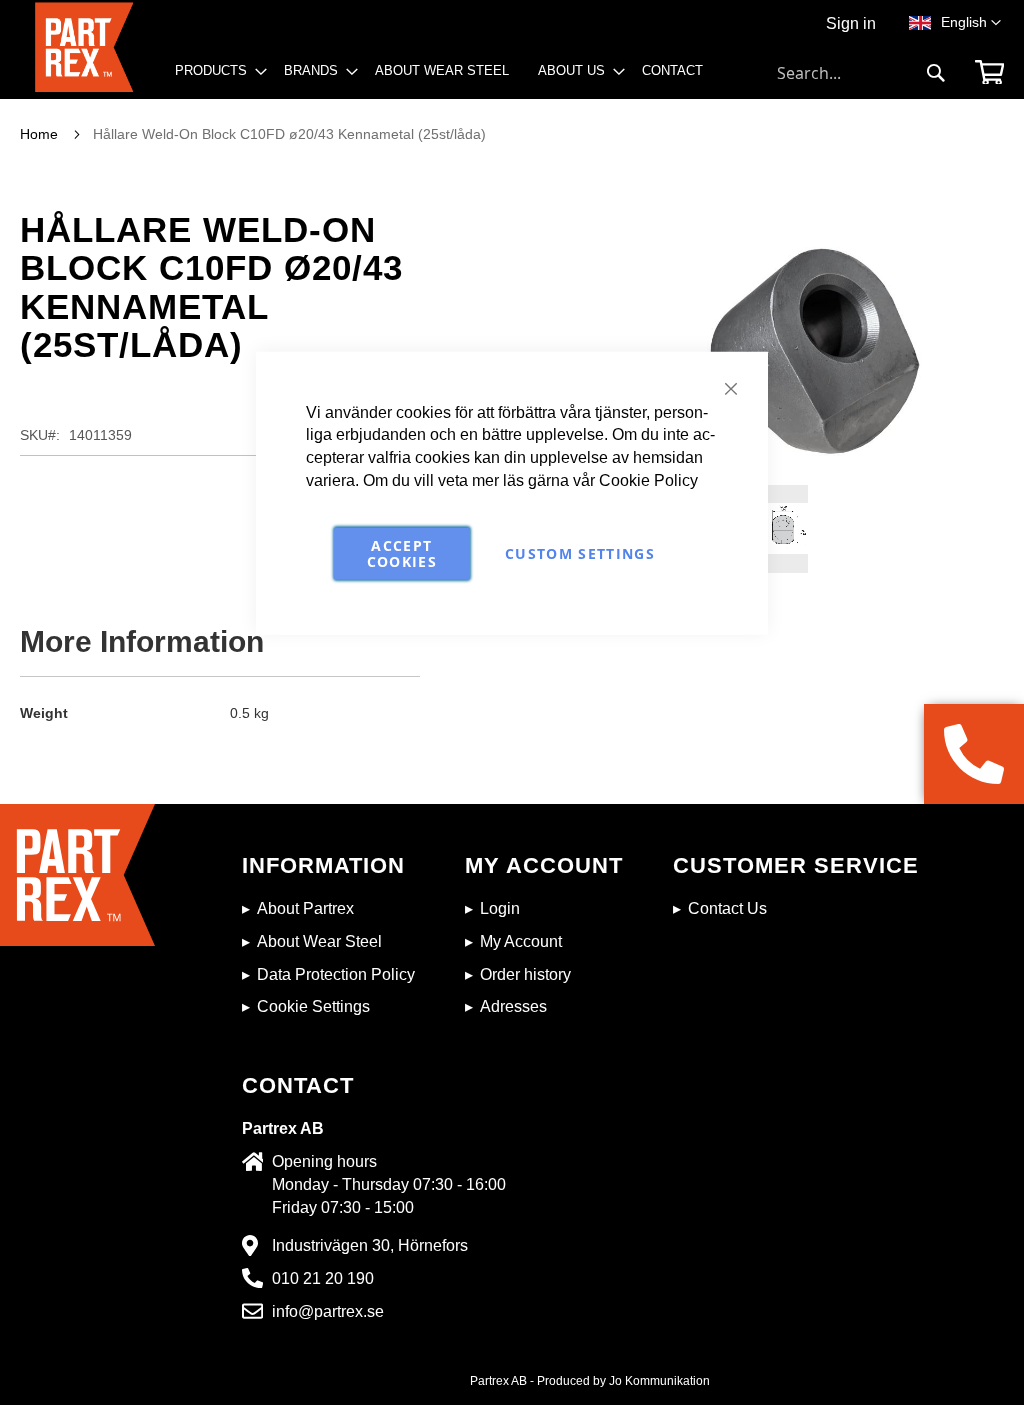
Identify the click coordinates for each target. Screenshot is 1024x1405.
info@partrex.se (328, 1311)
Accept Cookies (402, 553)
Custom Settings (580, 553)
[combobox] (862, 73)
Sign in (851, 23)
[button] (971, 23)
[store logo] (84, 50)
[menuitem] (215, 71)
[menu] (445, 77)
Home (39, 134)
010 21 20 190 (323, 1278)
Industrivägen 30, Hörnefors (370, 1245)
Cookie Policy (648, 480)
